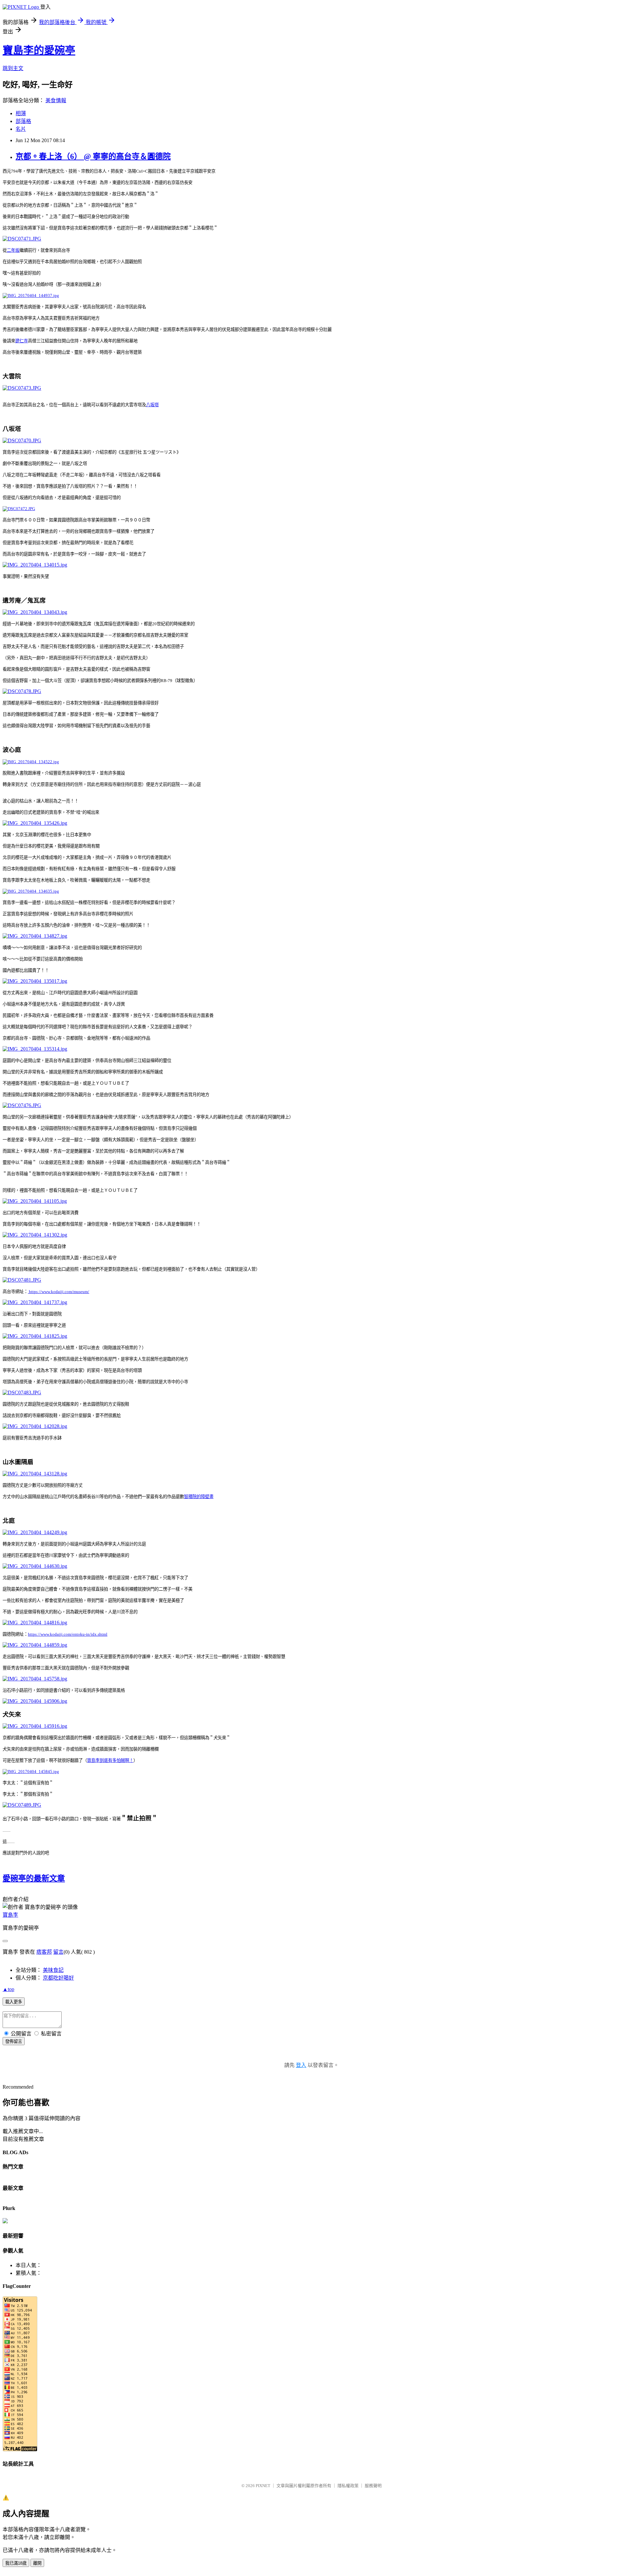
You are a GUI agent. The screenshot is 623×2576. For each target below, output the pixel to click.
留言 (58, 1952)
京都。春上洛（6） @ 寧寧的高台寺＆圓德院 (93, 156)
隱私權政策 (348, 2486)
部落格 (23, 121)
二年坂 (13, 250)
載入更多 (14, 2002)
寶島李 (10, 1915)
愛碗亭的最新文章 (34, 1878)
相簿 (21, 113)
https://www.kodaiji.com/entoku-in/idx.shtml (68, 1634)
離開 (37, 2563)
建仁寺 (22, 341)
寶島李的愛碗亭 (39, 50)
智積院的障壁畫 (199, 1497)
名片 (21, 129)
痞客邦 (44, 1952)
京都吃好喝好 (58, 1978)
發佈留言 (14, 2041)
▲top (8, 1989)
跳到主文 (13, 68)
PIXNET (263, 2486)
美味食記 (53, 1970)
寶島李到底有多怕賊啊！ (110, 1760)
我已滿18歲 (16, 2563)
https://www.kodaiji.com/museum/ (59, 1292)
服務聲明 (373, 2486)
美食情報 (56, 100)
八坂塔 (152, 405)
